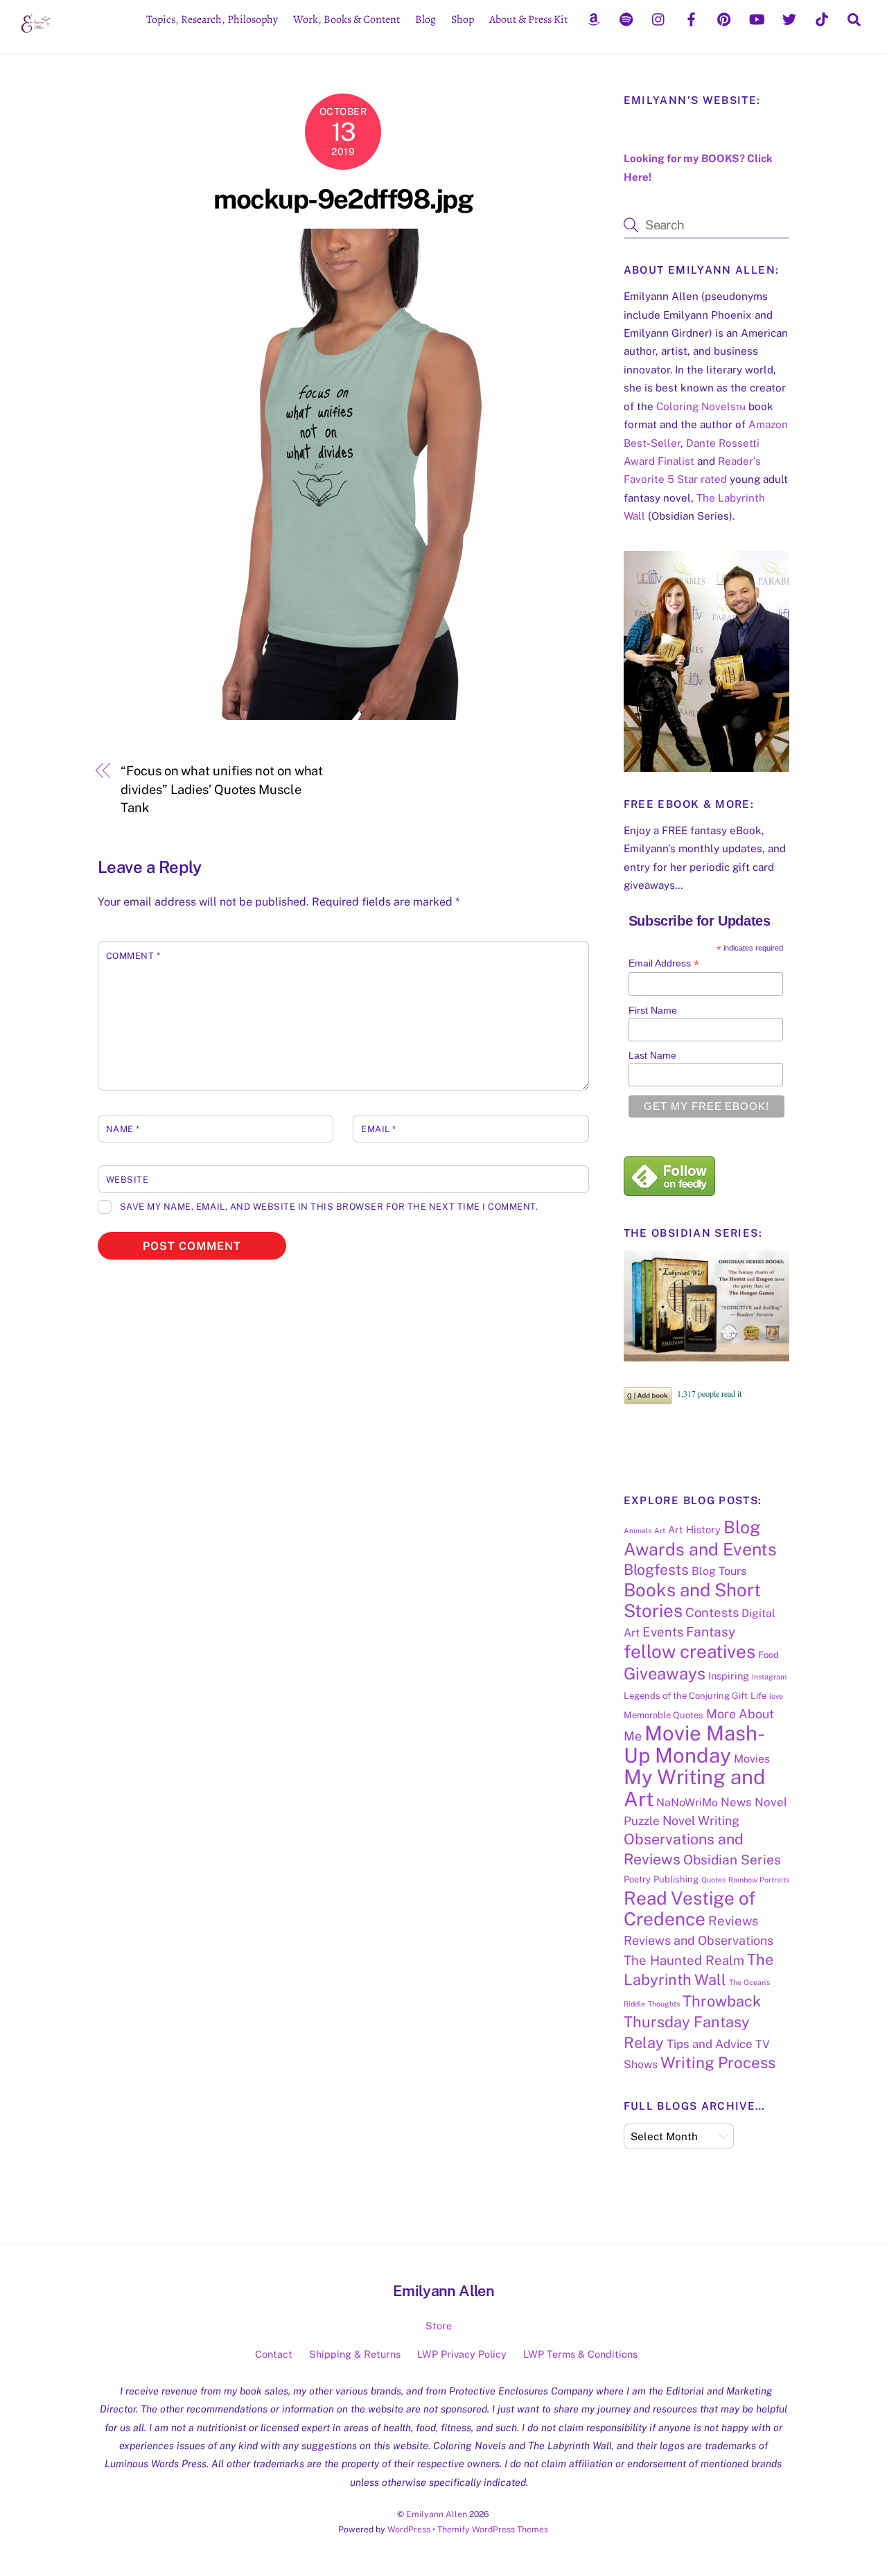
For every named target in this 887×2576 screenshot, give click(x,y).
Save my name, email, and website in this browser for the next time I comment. (329, 1207)
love (776, 1696)
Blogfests (656, 1570)
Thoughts (664, 2004)
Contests (712, 1612)
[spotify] (626, 18)
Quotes (713, 1880)
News (736, 1802)
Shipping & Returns (355, 2354)
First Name (653, 1010)
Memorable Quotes (664, 1715)
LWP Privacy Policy (462, 2354)
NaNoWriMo (687, 1802)
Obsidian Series (732, 1860)
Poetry (637, 1879)
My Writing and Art (694, 1788)
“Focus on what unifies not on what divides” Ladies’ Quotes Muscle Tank (222, 789)
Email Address (664, 963)
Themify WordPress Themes (493, 2529)
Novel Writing (701, 1820)
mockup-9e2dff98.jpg (343, 199)
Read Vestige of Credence (690, 1908)
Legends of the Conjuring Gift (686, 1696)
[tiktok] (822, 18)
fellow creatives (690, 1651)
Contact (274, 2354)
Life (758, 1696)
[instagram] (659, 18)
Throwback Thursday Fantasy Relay (692, 2022)
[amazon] (594, 18)
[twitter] (789, 18)
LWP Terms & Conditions (580, 2354)
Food (769, 1655)
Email (379, 1129)
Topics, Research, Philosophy (212, 19)
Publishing (676, 1879)
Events (663, 1632)
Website (128, 1180)
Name (123, 1129)
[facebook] (692, 18)
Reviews (733, 1921)
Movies (752, 1759)
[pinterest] (724, 18)
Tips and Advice (710, 2044)
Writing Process (718, 2063)
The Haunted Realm (684, 1960)
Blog (425, 19)
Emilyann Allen (437, 2514)
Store (439, 2326)
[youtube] (757, 18)
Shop (463, 19)
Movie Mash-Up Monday (694, 1744)
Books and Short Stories (692, 1600)
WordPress (409, 2529)
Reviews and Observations (699, 1940)
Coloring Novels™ (701, 406)
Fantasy (711, 1632)
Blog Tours (719, 1571)
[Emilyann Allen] (36, 34)
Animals (638, 1530)
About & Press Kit (528, 19)
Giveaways (665, 1673)
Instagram (769, 1677)
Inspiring (729, 1676)
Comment (133, 956)
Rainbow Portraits (759, 1880)
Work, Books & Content (346, 19)
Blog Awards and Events (700, 1538)
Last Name (652, 1055)
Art (660, 1530)
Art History (694, 1529)
